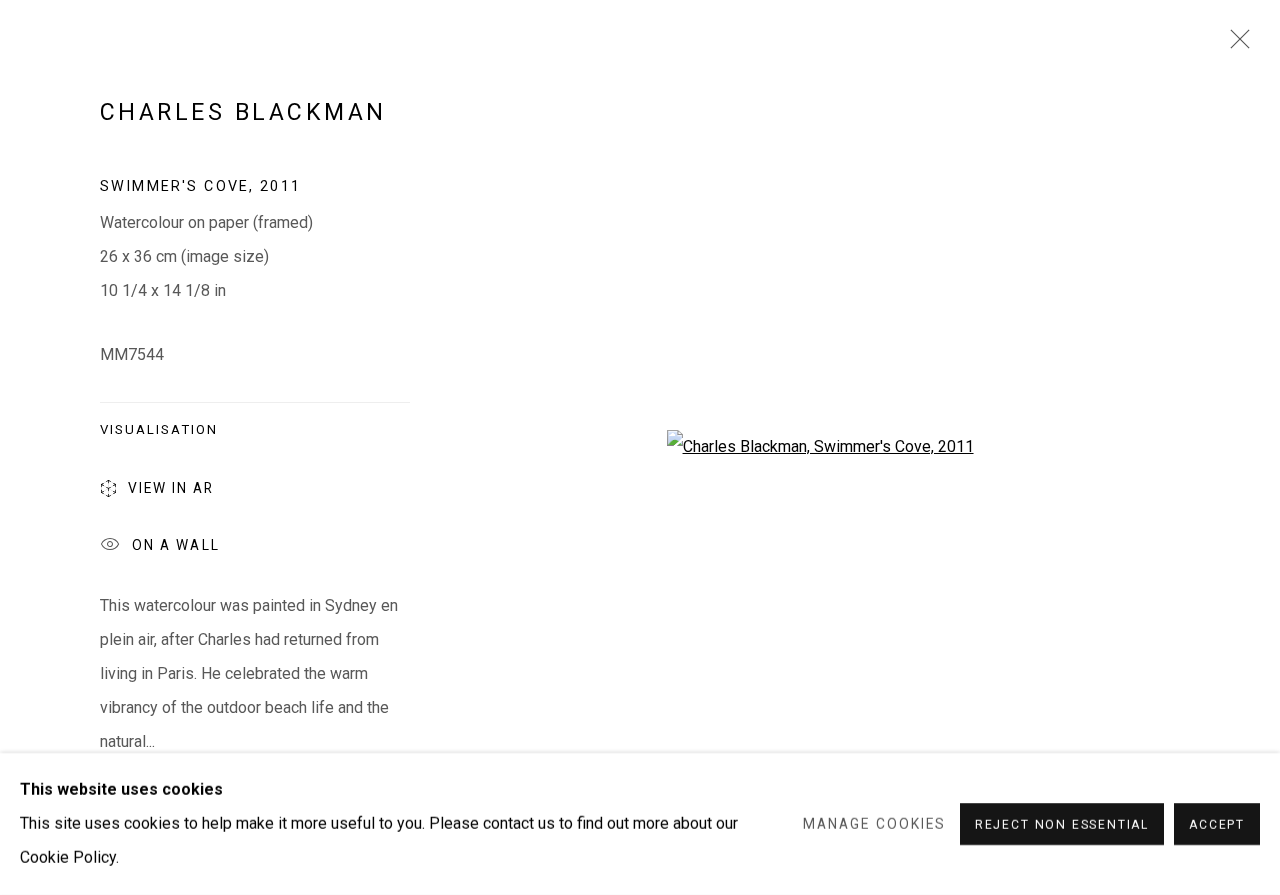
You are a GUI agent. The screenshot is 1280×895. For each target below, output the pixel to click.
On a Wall (176, 545)
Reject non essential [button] (1062, 825)
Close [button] (1235, 45)
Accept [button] (1217, 825)
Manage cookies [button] (874, 824)
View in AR (171, 488)
